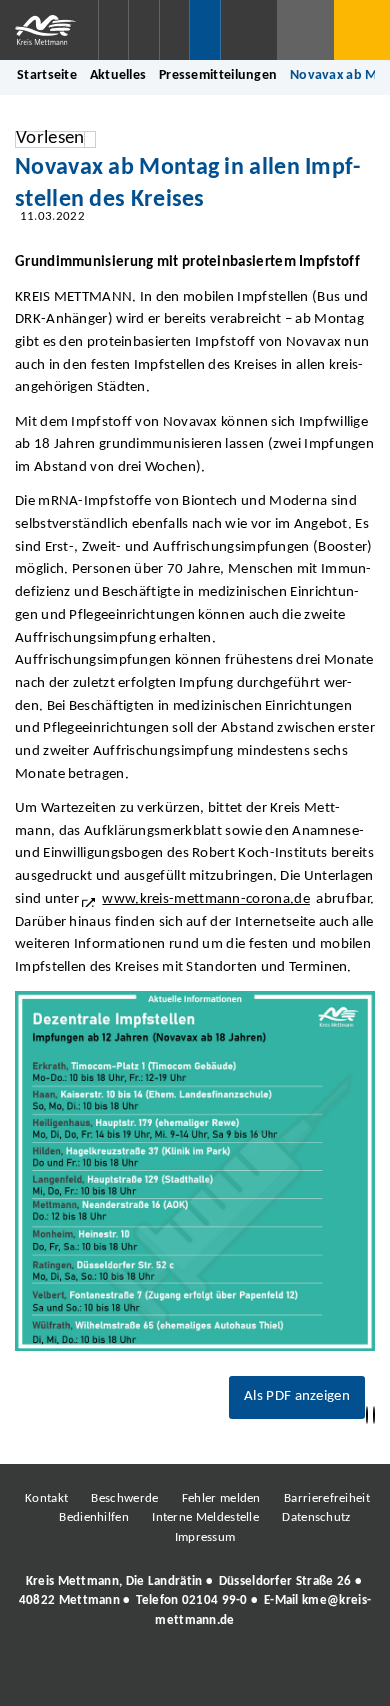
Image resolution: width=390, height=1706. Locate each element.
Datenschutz (316, 1517)
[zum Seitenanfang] (374, 1415)
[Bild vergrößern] (195, 1171)
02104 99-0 (215, 1600)
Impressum (205, 1537)
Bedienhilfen (94, 1517)
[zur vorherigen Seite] (367, 1415)
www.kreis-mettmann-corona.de (206, 899)
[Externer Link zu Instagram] (103, 1675)
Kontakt (46, 1498)
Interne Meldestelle (205, 1517)
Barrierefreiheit (327, 1498)
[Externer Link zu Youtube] (238, 1675)
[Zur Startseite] (49, 30)
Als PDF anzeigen (297, 1396)
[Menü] (362, 30)
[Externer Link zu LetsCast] (328, 1675)
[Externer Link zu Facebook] (58, 1675)
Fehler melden (221, 1498)
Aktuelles (118, 75)
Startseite (47, 75)
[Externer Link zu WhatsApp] (283, 1675)
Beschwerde (124, 1498)
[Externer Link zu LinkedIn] (193, 1675)
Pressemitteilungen (218, 75)
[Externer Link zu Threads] (148, 1675)
